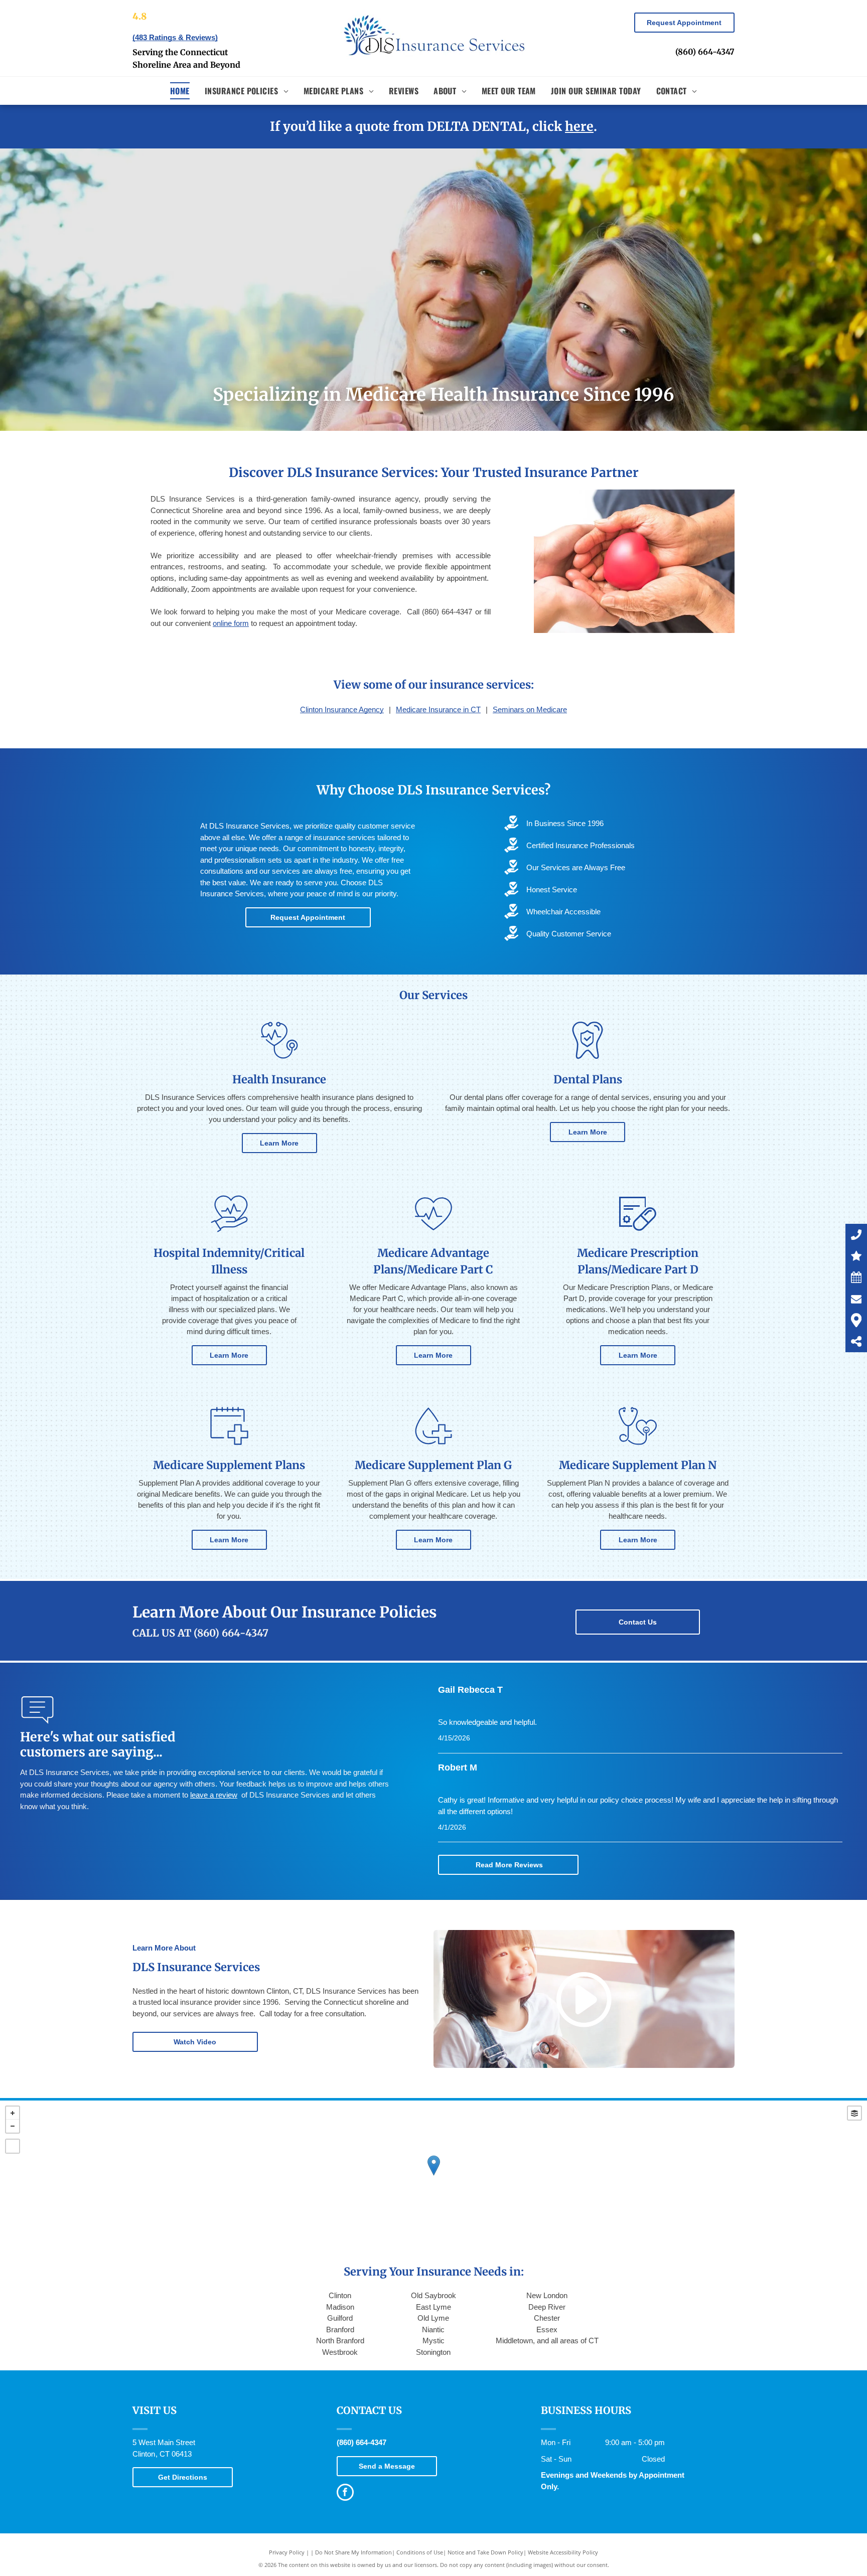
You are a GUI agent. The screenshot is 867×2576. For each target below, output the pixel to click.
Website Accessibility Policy (563, 2552)
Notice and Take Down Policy (485, 2552)
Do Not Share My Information (353, 2552)
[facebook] (345, 2493)
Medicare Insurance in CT (438, 709)
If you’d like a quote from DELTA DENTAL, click (416, 126)
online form (231, 623)
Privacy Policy (287, 2552)
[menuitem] (180, 91)
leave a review (214, 1795)
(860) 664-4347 (705, 52)
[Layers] (854, 2113)
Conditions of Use (420, 2552)
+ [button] (13, 2113)
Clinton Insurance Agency (342, 709)
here (579, 126)
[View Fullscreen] (13, 2146)
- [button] (13, 2126)
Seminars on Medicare (530, 709)
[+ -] (434, 2176)
